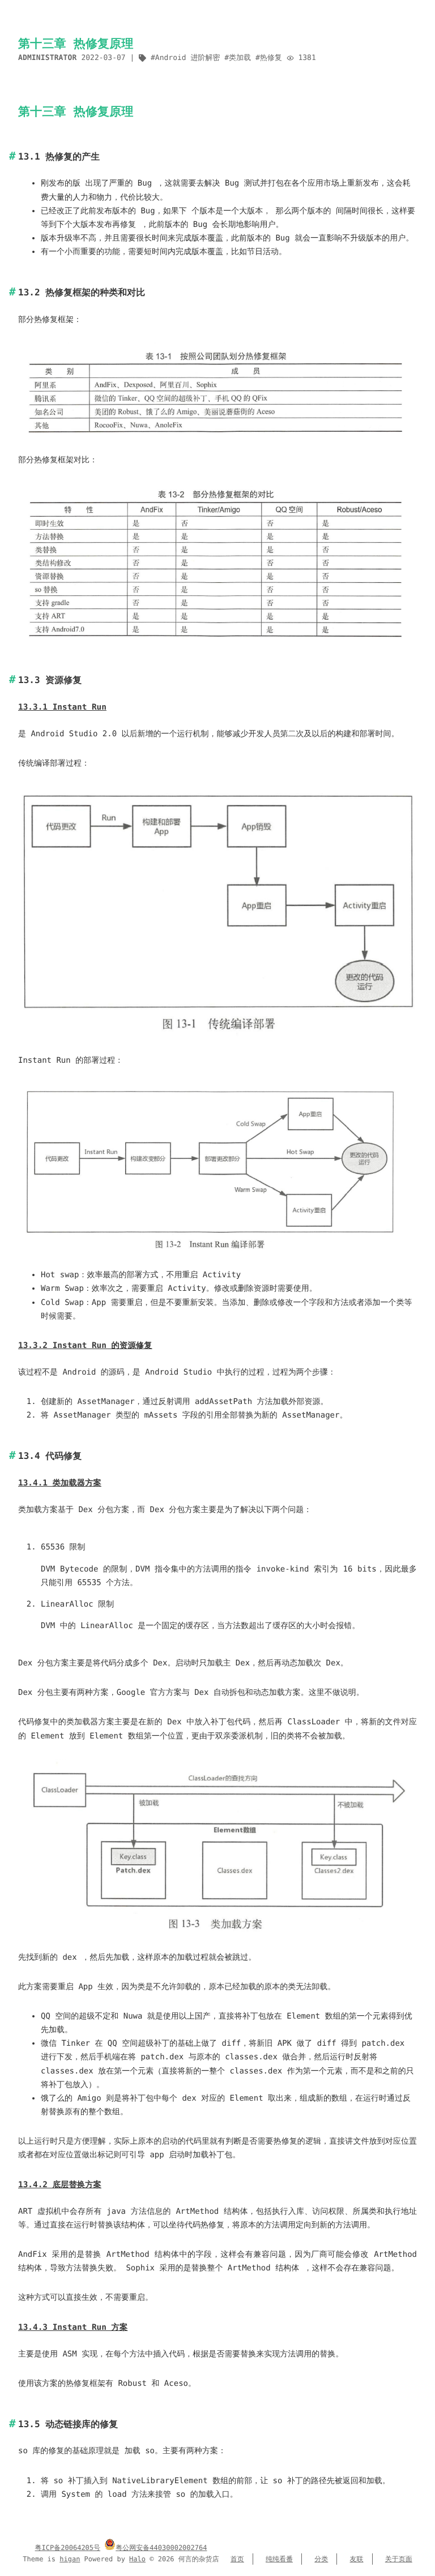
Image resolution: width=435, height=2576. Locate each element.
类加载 (240, 58)
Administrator (47, 58)
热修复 (271, 58)
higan (70, 2559)
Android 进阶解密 (187, 58)
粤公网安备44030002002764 (161, 2548)
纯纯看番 (279, 2559)
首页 (237, 2559)
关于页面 (399, 2559)
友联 (357, 2559)
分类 (321, 2559)
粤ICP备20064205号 (68, 2548)
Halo (137, 2559)
